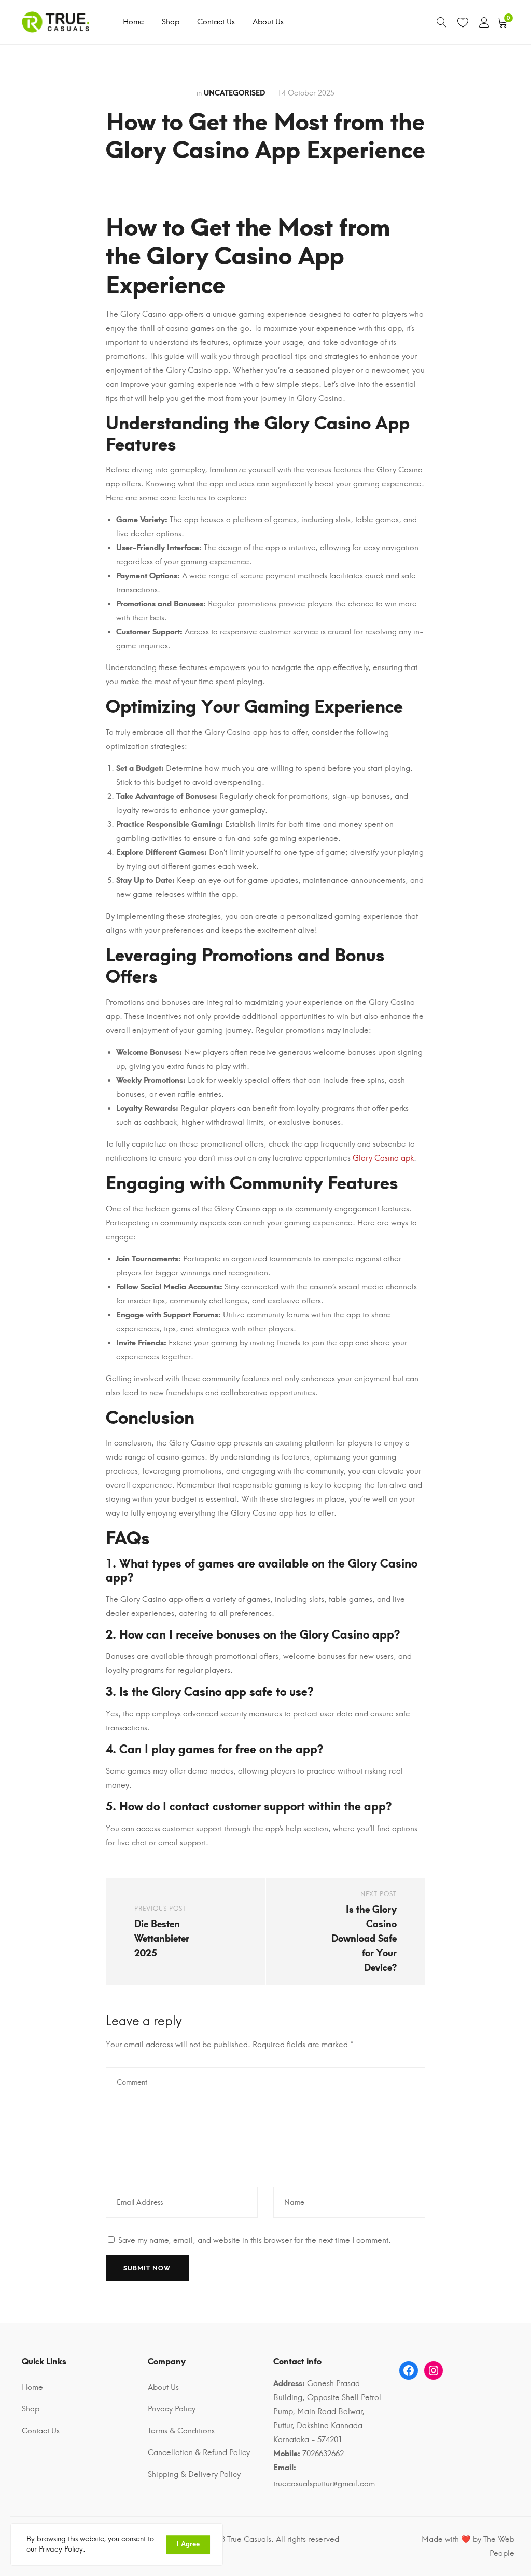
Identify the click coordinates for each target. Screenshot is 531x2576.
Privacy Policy (172, 2409)
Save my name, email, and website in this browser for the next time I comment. (255, 2240)
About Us (268, 22)
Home (134, 22)
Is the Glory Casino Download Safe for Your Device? (364, 1939)
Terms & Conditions (181, 2431)
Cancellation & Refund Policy (199, 2452)
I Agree (188, 2544)
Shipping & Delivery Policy (194, 2474)
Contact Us (216, 22)
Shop (171, 22)
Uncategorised (234, 93)
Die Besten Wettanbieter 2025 (162, 1939)
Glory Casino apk (383, 1158)
